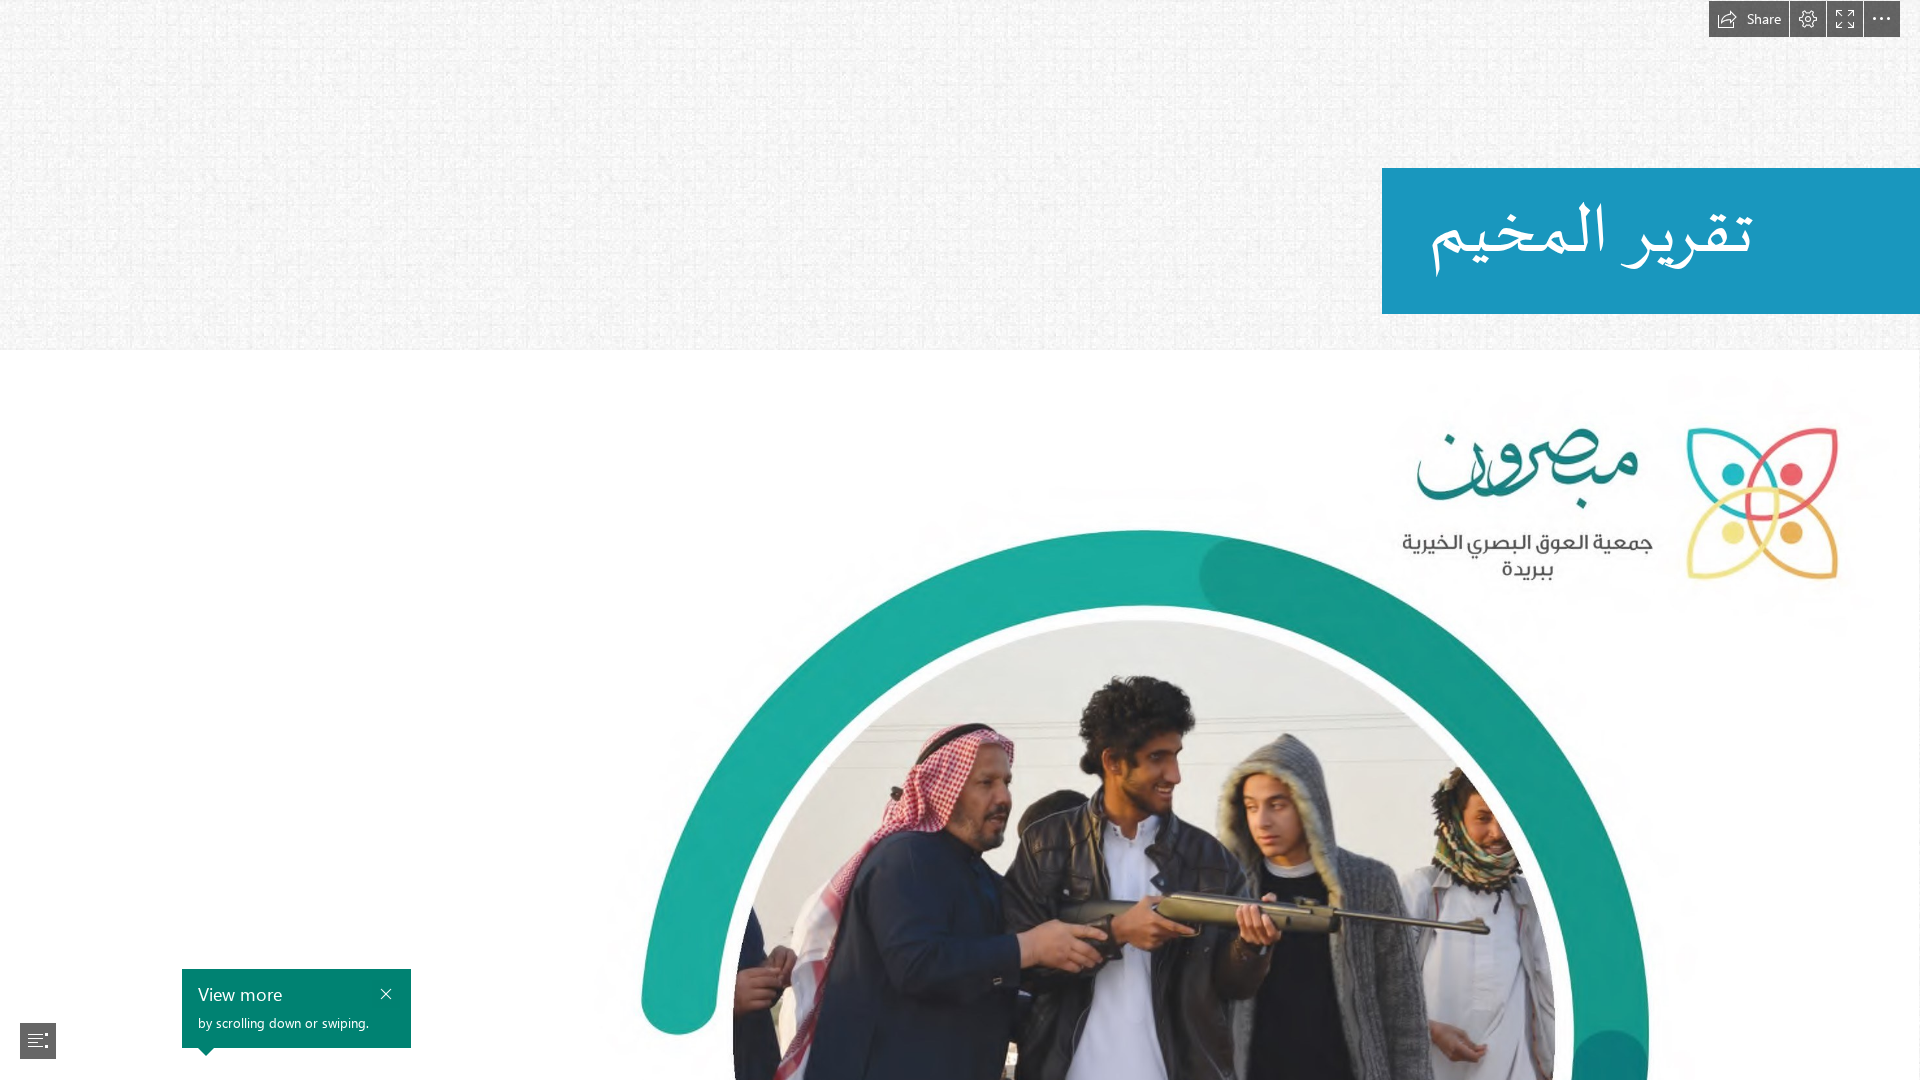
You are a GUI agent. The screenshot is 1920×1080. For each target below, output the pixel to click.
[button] (1749, 19)
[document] (960, 540)
